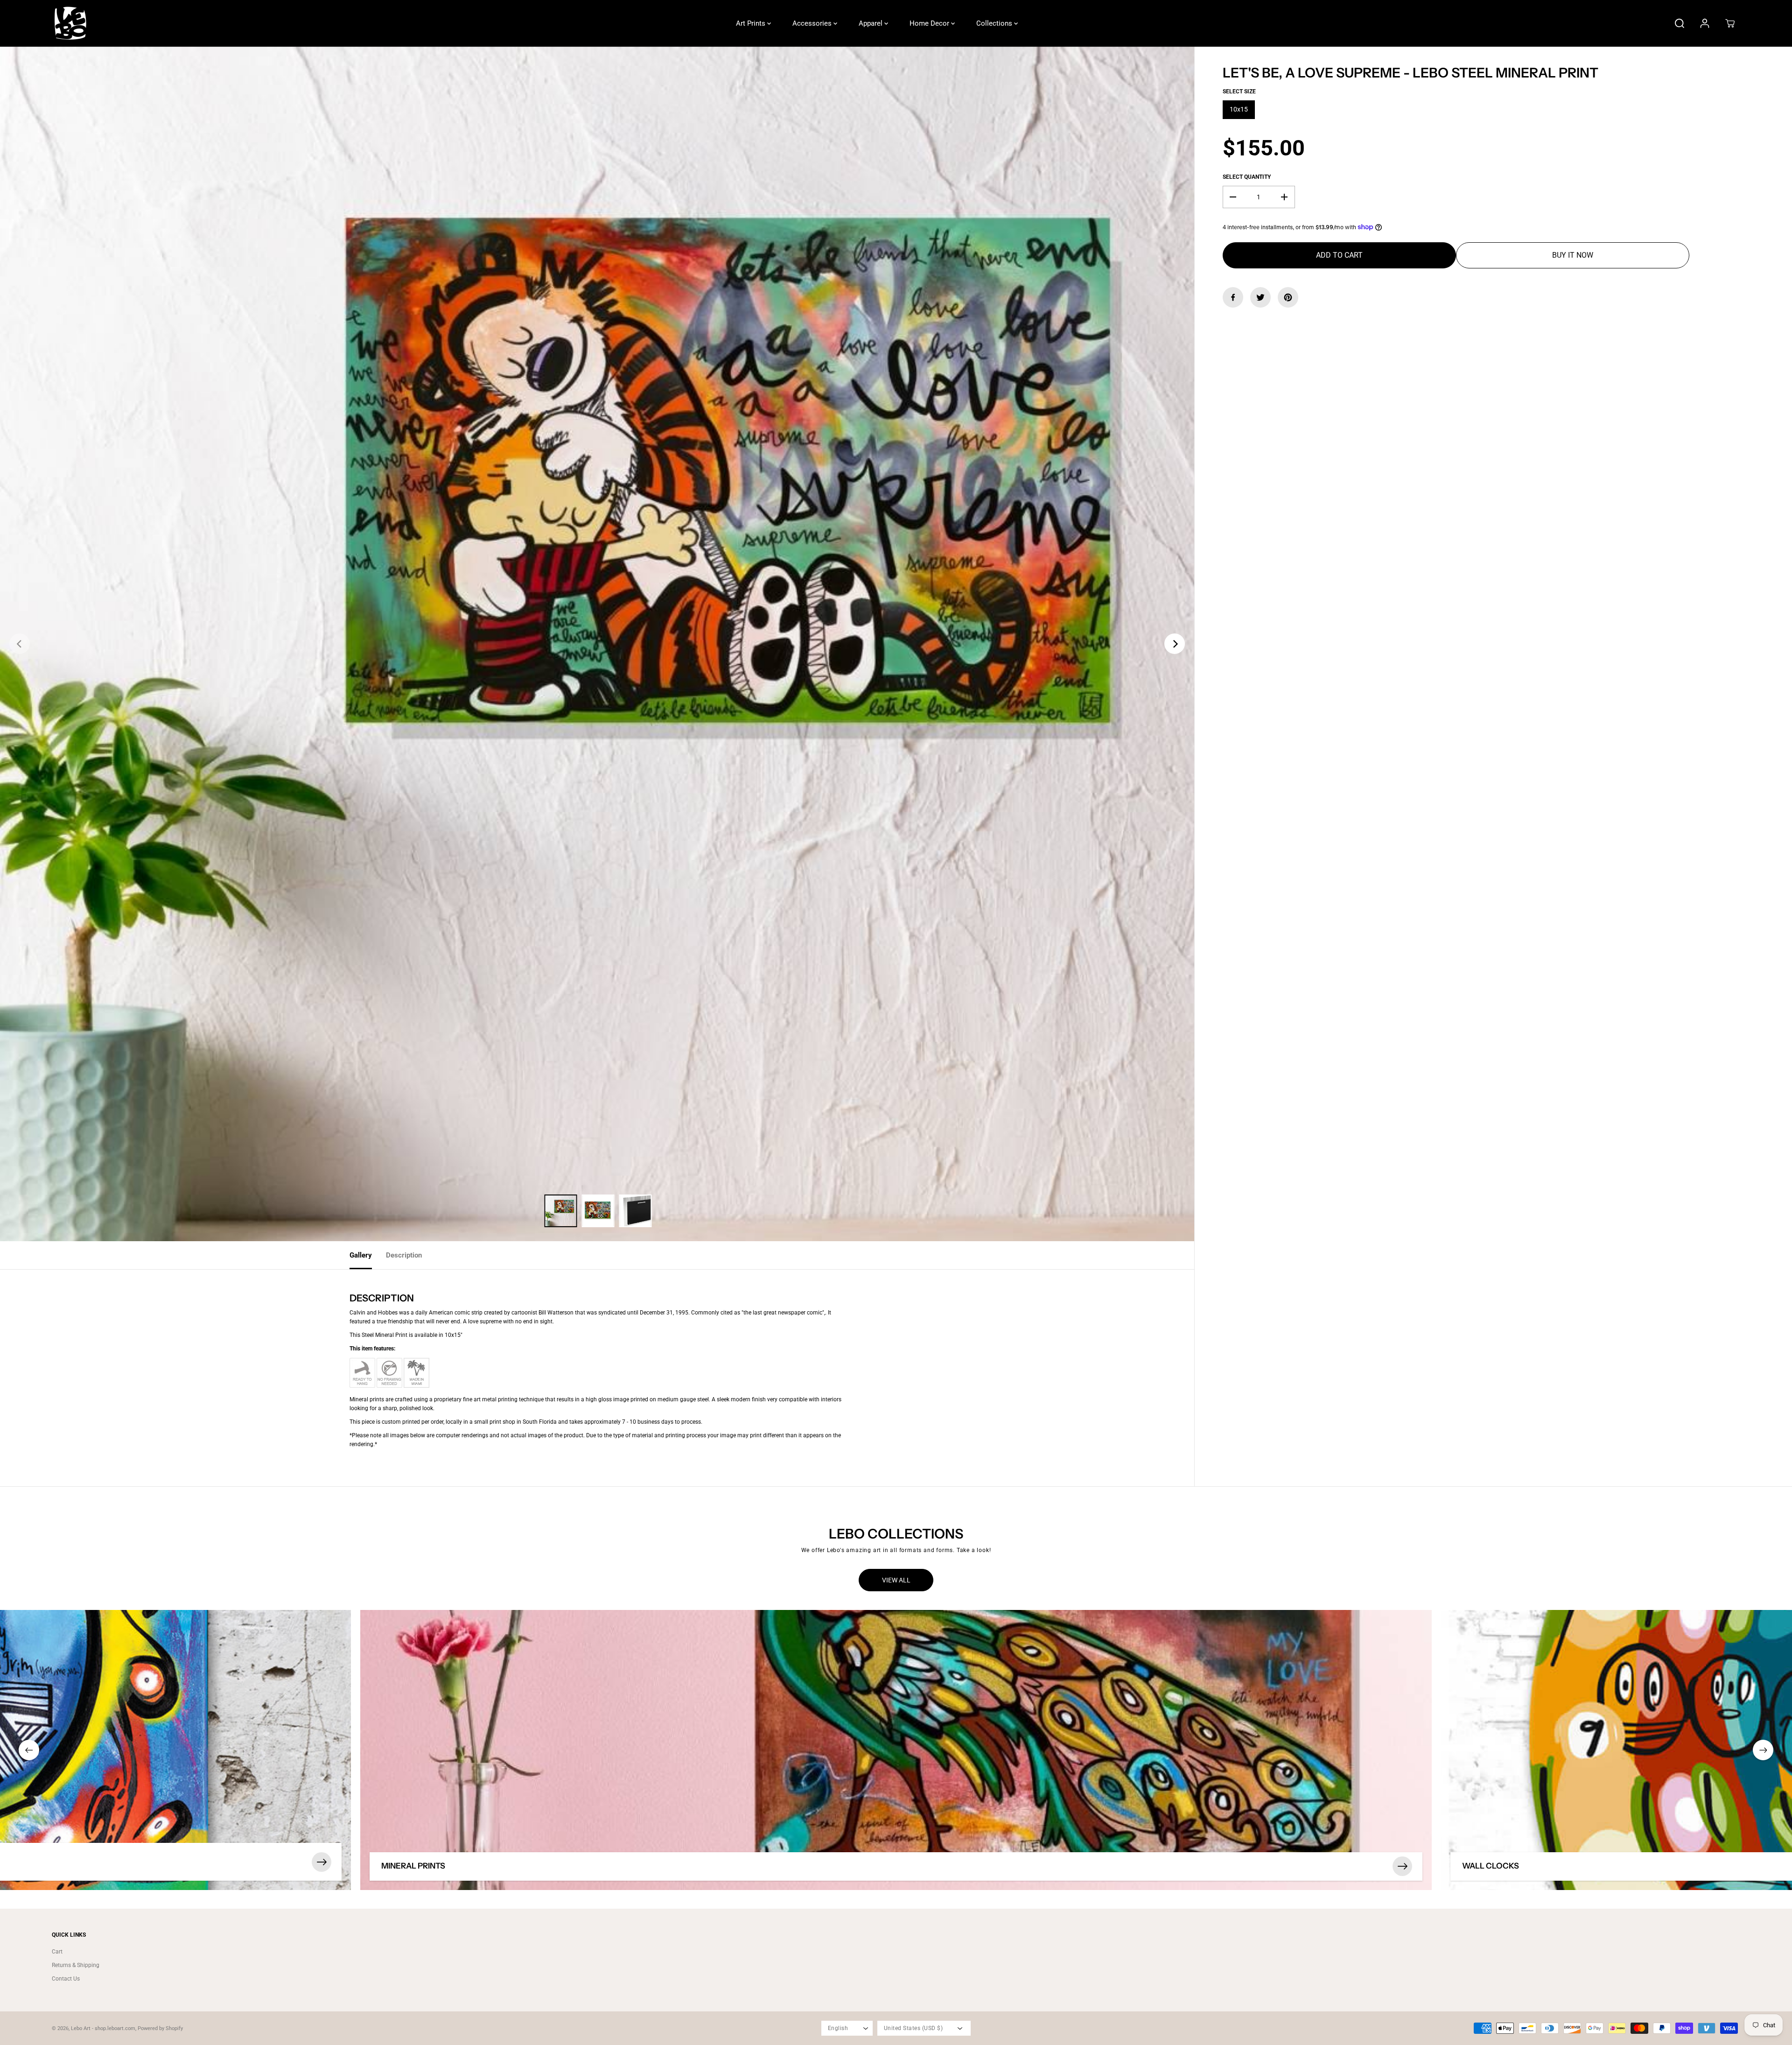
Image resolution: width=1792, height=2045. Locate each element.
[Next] (1175, 644)
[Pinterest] (1288, 297)
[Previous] (20, 644)
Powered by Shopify (160, 2028)
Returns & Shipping (76, 1965)
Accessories (813, 23)
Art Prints (752, 23)
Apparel (871, 23)
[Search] (1680, 23)
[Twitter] (1260, 297)
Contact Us (66, 1979)
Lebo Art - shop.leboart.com (103, 2028)
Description (404, 1255)
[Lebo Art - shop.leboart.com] (70, 23)
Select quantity (1247, 177)
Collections (995, 23)
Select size (1239, 91)
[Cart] (1730, 23)
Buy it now (1573, 255)
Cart (57, 1952)
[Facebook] (1233, 297)
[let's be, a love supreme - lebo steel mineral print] (597, 644)
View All (896, 1580)
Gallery (361, 1255)
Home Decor (930, 23)
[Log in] (1705, 23)
